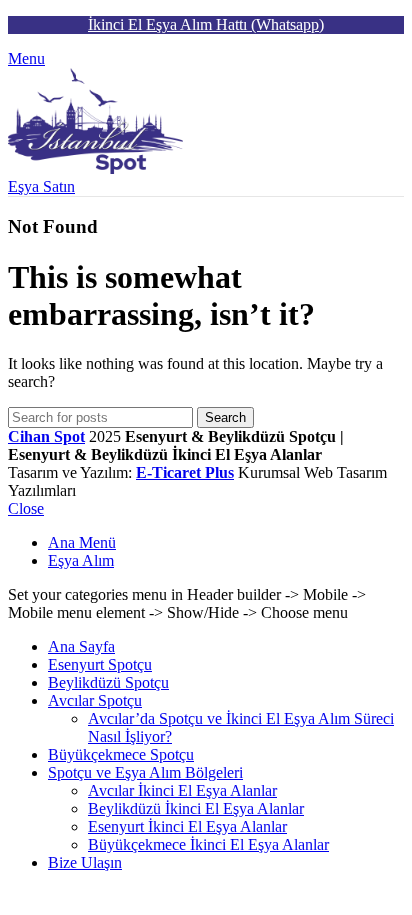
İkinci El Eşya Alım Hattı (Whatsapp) (206, 24)
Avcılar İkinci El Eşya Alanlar (182, 790)
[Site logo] (95, 168)
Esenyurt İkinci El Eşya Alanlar (187, 826)
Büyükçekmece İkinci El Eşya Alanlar (208, 844)
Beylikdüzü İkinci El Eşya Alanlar (196, 808)
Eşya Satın (41, 186)
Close (26, 508)
